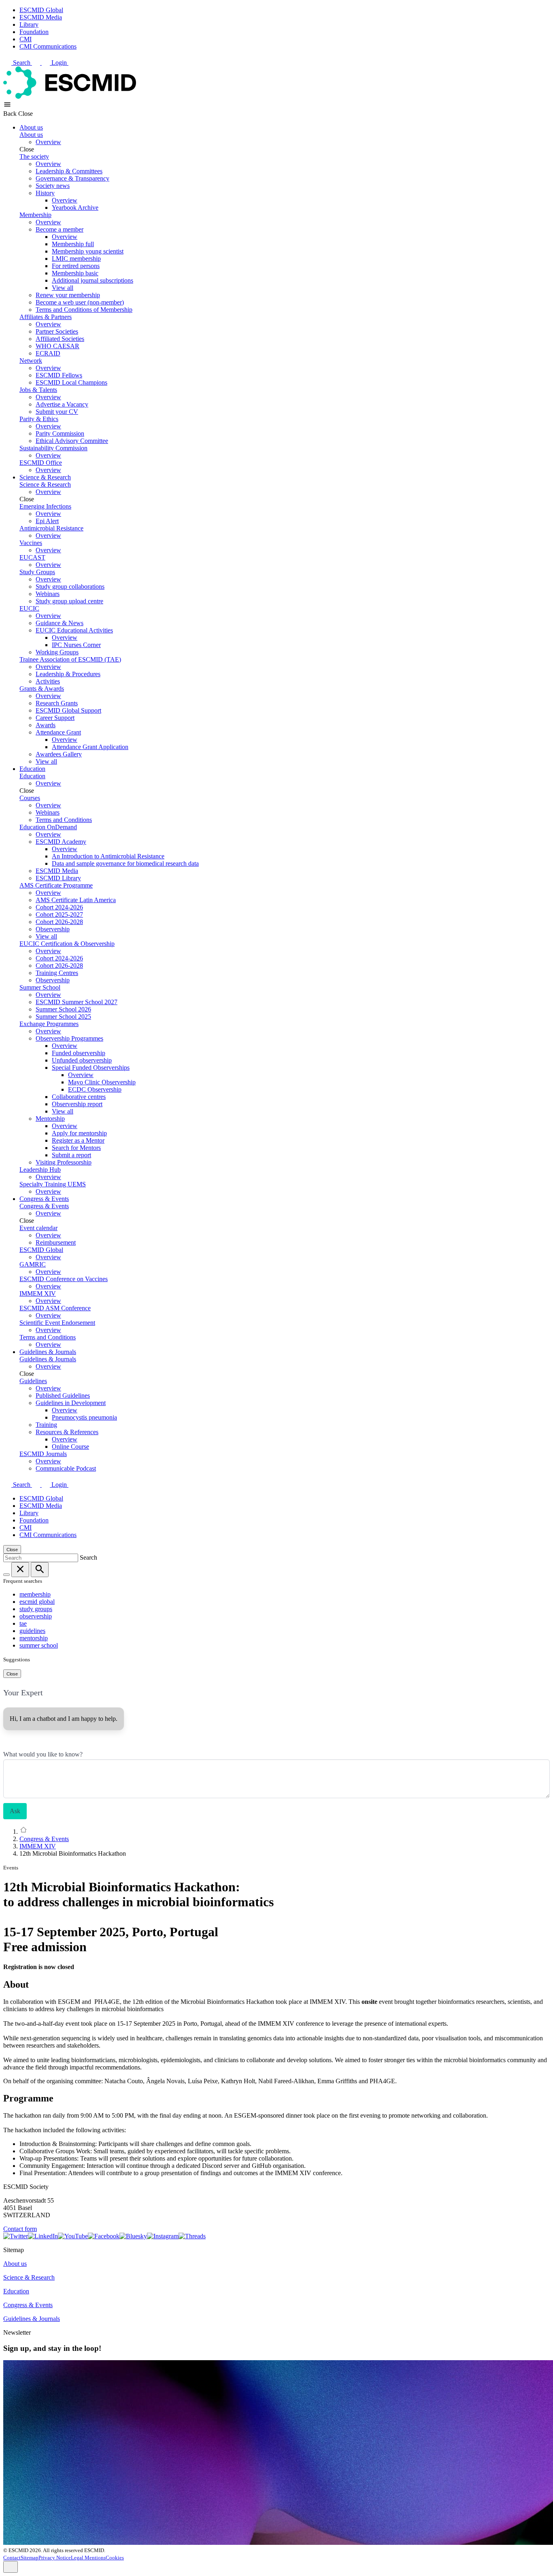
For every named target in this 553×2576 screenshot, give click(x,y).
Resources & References (67, 1432)
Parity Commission (60, 433)
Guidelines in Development (71, 1403)
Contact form (20, 2229)
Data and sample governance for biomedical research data (125, 863)
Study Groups (37, 572)
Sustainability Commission (53, 448)
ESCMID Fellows (59, 375)
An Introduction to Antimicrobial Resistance (108, 856)
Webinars (48, 594)
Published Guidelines (63, 1396)
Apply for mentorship (79, 1133)
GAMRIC (33, 1264)
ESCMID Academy (61, 842)
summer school (39, 1645)
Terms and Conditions (64, 820)
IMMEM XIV (38, 1293)
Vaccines (31, 543)
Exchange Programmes (49, 1024)
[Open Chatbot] (11, 2567)
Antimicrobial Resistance (51, 528)
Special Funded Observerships (91, 1068)
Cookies (115, 2558)
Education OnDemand (48, 827)
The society (34, 156)
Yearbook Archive (75, 208)
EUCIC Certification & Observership (67, 944)
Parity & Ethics (39, 419)
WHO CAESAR (57, 346)
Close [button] (26, 114)
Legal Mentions (88, 2558)
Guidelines (33, 1381)
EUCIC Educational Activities (74, 630)
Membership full (73, 244)
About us (31, 127)
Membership (35, 215)
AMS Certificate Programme (56, 885)
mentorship (34, 1638)
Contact (12, 2558)
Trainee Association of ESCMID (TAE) (70, 659)
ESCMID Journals (43, 1454)
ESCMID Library (58, 878)
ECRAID (48, 353)
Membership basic (75, 273)
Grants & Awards (42, 689)
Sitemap (30, 2558)
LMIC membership (76, 259)
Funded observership (79, 1053)
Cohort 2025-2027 (59, 914)
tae (23, 1623)
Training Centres (57, 973)
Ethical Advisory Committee (72, 441)
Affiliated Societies (60, 339)
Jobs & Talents (38, 390)
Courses (30, 798)
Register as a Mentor (78, 1140)
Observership (53, 929)
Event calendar (38, 1228)
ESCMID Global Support (68, 710)
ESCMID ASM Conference (55, 1308)
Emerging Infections (45, 506)
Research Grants (57, 703)
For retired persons (76, 266)
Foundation (34, 32)
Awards (46, 725)
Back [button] (11, 114)
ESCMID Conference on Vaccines (64, 1279)
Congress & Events (44, 1199)
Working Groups (57, 652)
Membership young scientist (88, 251)
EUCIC (29, 608)
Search (22, 63)
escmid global (37, 1602)
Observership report (77, 1104)
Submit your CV (57, 412)
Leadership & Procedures (68, 674)
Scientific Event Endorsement (57, 1323)
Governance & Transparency (72, 178)
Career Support (55, 718)
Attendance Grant (58, 732)
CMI (26, 39)
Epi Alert (47, 521)
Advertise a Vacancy (62, 404)
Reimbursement (56, 1242)
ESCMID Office (41, 463)
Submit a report (71, 1155)
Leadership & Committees (69, 171)
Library (29, 24)
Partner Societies (57, 331)
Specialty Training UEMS (53, 1184)
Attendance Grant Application (90, 747)
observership (36, 1616)
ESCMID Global (41, 10)
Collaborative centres (79, 1097)
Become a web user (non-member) (80, 302)
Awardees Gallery (59, 754)
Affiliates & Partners (46, 317)
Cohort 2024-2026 (59, 907)
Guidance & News (60, 623)
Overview (48, 142)
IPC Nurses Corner (76, 645)
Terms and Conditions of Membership (84, 310)
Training (46, 1425)
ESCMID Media (41, 17)
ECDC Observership (95, 1089)
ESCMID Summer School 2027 (77, 1002)
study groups (36, 1609)
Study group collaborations (70, 587)
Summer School (40, 987)
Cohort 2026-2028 (59, 922)
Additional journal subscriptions (93, 280)
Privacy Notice (55, 2558)
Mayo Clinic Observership (102, 1082)
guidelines (32, 1631)
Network (31, 361)
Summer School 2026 (63, 1009)
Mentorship (50, 1119)
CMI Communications (48, 46)
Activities (48, 681)
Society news (53, 186)
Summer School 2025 (63, 1017)
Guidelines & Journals (48, 1352)
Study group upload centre (69, 601)
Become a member (60, 229)
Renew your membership (68, 295)
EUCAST (32, 557)
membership (35, 1594)
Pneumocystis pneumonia (84, 1417)
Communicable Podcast (66, 1468)
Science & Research (45, 477)
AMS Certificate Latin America (76, 900)
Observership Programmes (69, 1038)
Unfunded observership (82, 1060)
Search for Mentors (76, 1148)
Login (60, 63)
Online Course (70, 1447)
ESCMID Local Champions (71, 382)
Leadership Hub (40, 1170)
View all (63, 288)
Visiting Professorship (64, 1162)
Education (32, 769)
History (45, 193)
